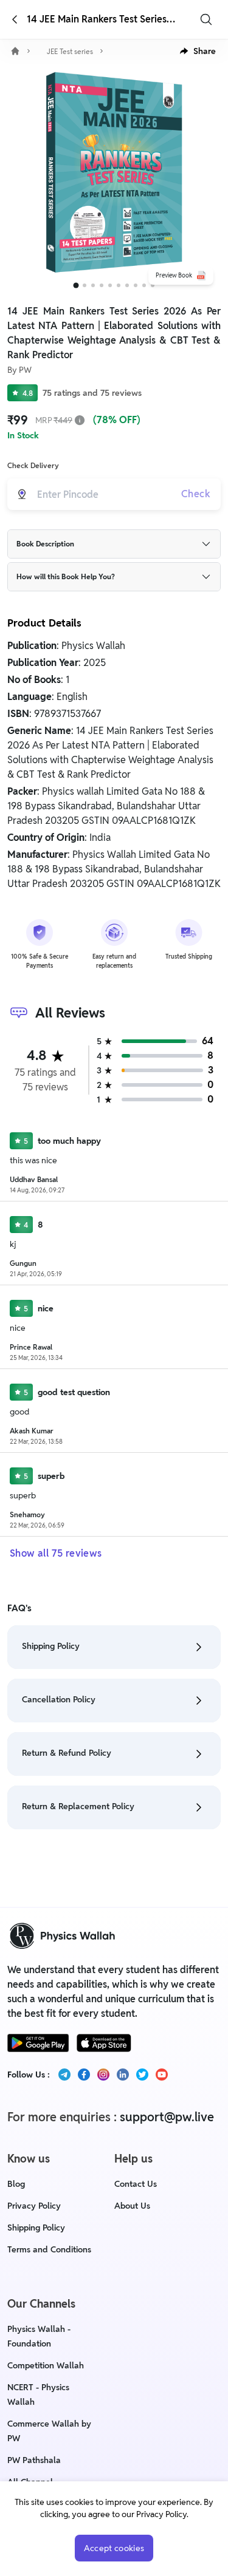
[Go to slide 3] (93, 285)
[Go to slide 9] (144, 285)
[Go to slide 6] (119, 285)
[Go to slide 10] (153, 285)
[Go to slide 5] (110, 285)
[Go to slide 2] (85, 285)
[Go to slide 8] (136, 285)
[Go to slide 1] (76, 286)
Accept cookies (114, 2548)
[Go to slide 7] (127, 285)
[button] (198, 51)
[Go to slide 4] (102, 285)
